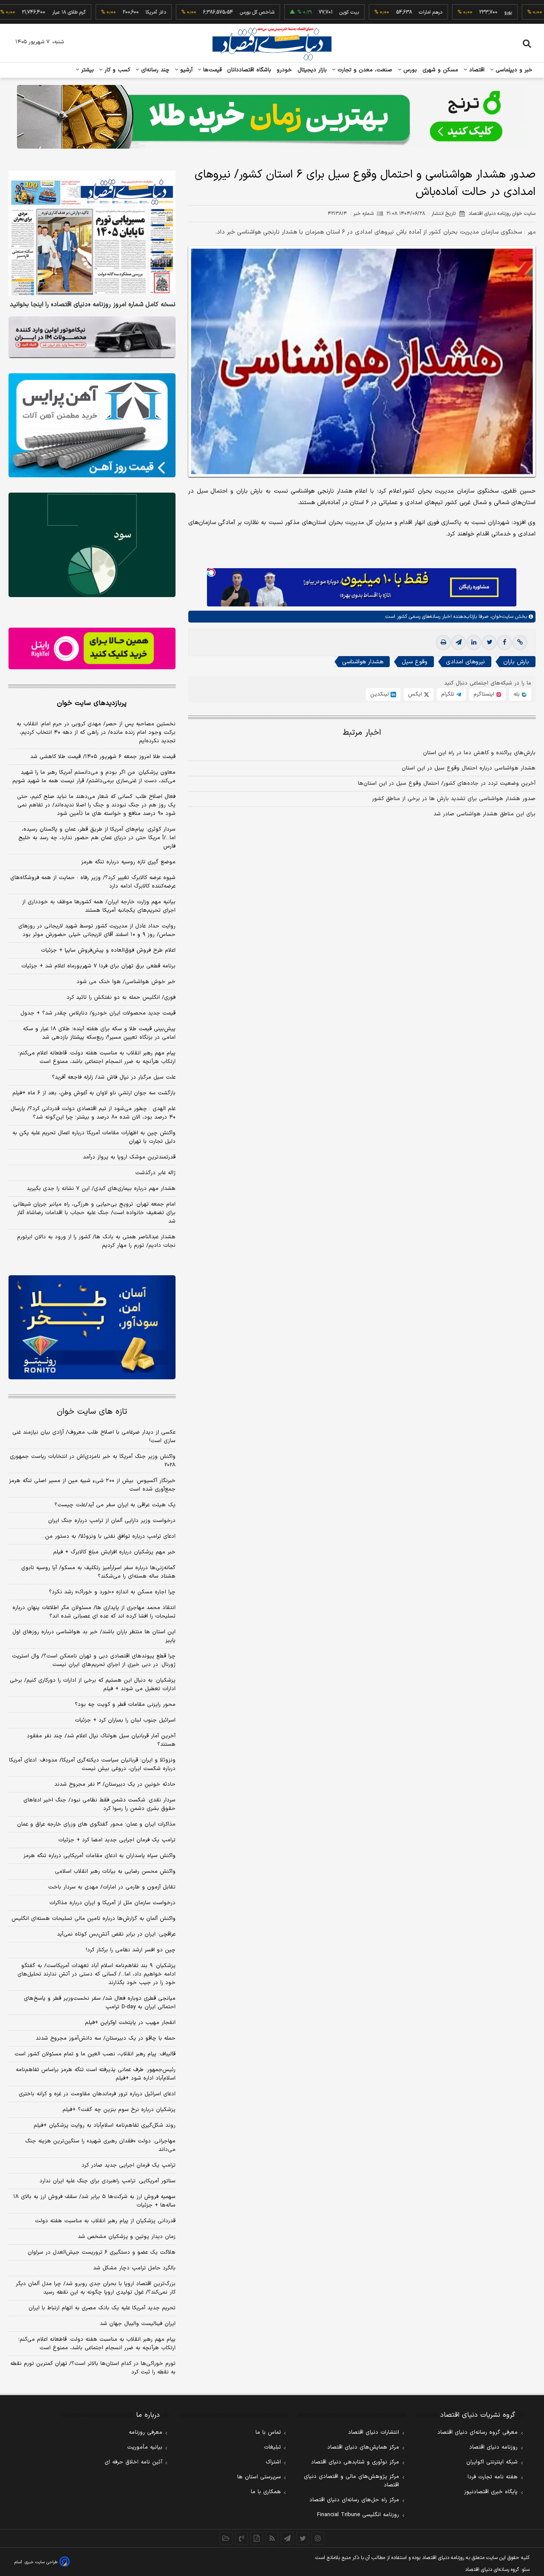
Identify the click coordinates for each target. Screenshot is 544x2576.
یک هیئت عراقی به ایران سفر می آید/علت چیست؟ (115, 1505)
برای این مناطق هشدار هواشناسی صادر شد (484, 814)
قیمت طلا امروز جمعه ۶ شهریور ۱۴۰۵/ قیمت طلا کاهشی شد (103, 757)
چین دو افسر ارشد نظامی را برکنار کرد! (131, 1950)
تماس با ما (268, 2432)
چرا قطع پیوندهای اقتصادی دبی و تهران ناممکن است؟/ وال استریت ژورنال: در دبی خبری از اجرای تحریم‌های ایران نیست (94, 1660)
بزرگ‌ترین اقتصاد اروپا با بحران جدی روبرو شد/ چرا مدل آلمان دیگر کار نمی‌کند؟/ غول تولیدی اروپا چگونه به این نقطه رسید (96, 2288)
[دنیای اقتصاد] (272, 44)
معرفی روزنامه (146, 2432)
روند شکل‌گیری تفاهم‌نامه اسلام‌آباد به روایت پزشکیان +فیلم (105, 2125)
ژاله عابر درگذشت (155, 1173)
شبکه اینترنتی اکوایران (492, 2462)
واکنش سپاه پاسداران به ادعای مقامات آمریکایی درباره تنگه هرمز (99, 1856)
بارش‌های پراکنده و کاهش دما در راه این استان (479, 753)
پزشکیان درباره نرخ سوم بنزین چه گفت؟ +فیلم (119, 2110)
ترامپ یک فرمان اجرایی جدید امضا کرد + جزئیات (117, 1840)
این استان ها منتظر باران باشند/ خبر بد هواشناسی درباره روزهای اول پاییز (94, 1636)
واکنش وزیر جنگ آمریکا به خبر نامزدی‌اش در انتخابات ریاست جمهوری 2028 (93, 1461)
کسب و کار (116, 70)
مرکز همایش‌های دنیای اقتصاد (363, 2447)
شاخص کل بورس (210, 12)
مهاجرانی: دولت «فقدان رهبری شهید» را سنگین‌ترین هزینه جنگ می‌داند (100, 2145)
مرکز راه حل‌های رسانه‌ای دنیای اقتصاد (354, 2500)
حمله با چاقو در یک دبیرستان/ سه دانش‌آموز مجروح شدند (106, 2038)
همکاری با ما (266, 2492)
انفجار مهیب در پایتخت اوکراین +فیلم (130, 2023)
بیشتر (86, 70)
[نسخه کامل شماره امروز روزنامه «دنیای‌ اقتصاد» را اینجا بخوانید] (92, 233)
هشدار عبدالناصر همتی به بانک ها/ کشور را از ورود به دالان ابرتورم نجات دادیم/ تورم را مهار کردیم (96, 1241)
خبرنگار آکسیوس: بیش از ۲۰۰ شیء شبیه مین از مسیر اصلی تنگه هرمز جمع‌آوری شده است (92, 1485)
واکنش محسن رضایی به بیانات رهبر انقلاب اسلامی (115, 1871)
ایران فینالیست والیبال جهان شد (138, 2324)
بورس (409, 70)
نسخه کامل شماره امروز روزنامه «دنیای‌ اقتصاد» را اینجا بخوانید (93, 305)
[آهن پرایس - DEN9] (92, 426)
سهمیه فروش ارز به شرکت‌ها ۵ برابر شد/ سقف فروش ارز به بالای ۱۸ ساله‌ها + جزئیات (94, 2201)
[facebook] (504, 643)
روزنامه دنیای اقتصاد (493, 2447)
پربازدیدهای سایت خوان (92, 703)
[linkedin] (474, 643)
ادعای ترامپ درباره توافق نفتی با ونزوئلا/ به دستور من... (108, 1536)
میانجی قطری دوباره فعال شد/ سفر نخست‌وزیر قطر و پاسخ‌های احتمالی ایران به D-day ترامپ (100, 2003)
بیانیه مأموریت (145, 2447)
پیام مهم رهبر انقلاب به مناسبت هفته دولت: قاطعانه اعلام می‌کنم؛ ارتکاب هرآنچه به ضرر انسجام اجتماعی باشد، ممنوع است (97, 1057)
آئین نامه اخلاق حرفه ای (133, 2462)
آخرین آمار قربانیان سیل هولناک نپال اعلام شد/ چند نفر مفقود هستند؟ (101, 1740)
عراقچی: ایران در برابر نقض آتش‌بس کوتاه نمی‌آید (116, 1934)
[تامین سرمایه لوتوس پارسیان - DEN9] (92, 545)
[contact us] (241, 2538)
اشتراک (273, 2462)
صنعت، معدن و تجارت (364, 70)
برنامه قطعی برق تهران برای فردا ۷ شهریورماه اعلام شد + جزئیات (98, 966)
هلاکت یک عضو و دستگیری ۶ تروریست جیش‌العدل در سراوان (102, 2252)
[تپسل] (211, 572)
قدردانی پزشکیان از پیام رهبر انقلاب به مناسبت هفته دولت (105, 2221)
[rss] (272, 2538)
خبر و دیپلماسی (513, 70)
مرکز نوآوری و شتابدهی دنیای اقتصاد (355, 2462)
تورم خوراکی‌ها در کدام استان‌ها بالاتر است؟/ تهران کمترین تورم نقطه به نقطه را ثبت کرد (93, 2368)
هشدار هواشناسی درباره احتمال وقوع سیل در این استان (469, 768)
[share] (257, 2538)
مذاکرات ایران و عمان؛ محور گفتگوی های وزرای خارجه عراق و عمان (96, 1824)
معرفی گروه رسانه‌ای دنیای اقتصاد (477, 2432)
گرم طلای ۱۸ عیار (21, 12)
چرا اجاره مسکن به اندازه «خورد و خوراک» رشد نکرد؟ (112, 1592)
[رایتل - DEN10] (92, 648)
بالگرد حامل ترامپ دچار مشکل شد (134, 2268)
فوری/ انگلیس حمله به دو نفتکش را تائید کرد (121, 998)
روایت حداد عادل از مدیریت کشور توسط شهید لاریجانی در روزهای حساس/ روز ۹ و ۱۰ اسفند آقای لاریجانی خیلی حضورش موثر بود (97, 930)
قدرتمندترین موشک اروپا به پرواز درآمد (129, 1157)
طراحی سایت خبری (41, 2562)
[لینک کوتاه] (520, 643)
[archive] (226, 2538)
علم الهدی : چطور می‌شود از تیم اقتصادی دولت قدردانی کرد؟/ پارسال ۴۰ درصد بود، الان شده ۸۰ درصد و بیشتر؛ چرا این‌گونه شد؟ (93, 1113)
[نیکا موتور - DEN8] (92, 337)
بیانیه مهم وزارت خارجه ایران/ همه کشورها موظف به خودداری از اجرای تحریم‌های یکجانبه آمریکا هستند (99, 906)
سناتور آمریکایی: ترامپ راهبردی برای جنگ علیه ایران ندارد (108, 2181)
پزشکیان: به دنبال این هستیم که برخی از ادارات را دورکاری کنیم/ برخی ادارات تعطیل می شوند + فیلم (93, 1685)
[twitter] (489, 643)
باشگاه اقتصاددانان (249, 70)
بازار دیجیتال (312, 70)
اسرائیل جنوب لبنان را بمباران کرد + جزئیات (125, 1720)
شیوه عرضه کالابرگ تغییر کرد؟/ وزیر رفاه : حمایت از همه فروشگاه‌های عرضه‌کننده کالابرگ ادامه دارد (93, 882)
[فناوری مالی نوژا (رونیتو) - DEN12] (92, 1327)
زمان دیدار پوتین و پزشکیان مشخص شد (127, 2237)
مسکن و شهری (441, 70)
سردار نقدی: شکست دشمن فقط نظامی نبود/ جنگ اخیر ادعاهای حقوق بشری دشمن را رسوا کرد (99, 1804)
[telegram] (459, 643)
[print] (443, 643)
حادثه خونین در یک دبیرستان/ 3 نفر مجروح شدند (115, 1784)
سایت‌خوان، (501, 617)
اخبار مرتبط (362, 733)
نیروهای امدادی (465, 662)
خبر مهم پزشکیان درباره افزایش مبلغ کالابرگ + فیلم (114, 1552)
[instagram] (318, 2538)
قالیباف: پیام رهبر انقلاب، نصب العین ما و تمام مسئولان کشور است (95, 2054)
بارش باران (516, 662)
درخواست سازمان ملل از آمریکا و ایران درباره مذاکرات (112, 1903)
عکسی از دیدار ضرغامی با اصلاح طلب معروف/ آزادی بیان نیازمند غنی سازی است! (94, 1437)
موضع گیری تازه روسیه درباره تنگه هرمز (128, 862)
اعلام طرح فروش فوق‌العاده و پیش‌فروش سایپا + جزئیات (108, 950)
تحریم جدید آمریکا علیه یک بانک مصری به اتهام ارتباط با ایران (102, 2308)
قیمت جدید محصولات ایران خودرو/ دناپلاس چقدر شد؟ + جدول (98, 1013)
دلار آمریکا (108, 12)
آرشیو (185, 70)
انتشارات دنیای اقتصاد (374, 2432)
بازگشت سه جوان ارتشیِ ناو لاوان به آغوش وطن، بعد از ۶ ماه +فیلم (94, 1093)
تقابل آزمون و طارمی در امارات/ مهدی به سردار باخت (112, 1887)
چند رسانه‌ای (154, 70)
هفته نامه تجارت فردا (493, 2477)
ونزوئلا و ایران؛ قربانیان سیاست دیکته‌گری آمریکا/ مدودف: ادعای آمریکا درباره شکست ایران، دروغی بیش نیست (92, 1764)
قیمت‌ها (211, 70)
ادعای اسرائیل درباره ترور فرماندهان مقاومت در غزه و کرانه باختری (97, 2094)
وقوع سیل (415, 662)
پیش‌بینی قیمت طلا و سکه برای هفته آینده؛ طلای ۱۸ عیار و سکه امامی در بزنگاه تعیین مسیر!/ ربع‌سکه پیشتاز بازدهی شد (99, 1033)
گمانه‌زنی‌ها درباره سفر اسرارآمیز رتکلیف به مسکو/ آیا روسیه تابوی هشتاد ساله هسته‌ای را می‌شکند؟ (98, 1572)
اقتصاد (476, 70)
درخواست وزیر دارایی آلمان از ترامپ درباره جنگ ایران (112, 1521)
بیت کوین (302, 12)
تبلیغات (272, 2447)
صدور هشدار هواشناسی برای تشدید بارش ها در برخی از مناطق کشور (454, 799)
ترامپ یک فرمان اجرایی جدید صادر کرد (129, 2165)
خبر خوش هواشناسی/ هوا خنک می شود (126, 982)
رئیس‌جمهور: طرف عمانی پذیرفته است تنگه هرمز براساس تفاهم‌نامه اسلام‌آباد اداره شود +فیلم (96, 2074)
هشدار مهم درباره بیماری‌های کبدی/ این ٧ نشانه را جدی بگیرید (101, 1189)
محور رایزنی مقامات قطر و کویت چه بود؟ (125, 1705)
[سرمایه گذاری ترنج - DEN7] (272, 117)
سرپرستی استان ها (259, 2477)
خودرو (285, 70)
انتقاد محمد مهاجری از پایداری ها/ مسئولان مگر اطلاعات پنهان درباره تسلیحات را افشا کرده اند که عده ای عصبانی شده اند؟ (94, 1612)
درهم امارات (383, 12)
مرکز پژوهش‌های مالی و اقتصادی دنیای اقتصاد (351, 2481)
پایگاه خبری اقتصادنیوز (491, 2492)
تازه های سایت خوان (92, 1412)
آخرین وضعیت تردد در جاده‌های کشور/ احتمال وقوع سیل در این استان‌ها (447, 784)
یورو (461, 12)
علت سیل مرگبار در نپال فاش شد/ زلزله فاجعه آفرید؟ (114, 1077)
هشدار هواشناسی (363, 662)
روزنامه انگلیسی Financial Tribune (358, 2515)
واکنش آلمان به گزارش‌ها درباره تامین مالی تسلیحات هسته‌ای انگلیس (93, 1919)
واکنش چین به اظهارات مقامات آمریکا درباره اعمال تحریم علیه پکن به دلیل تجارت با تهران (94, 1137)
